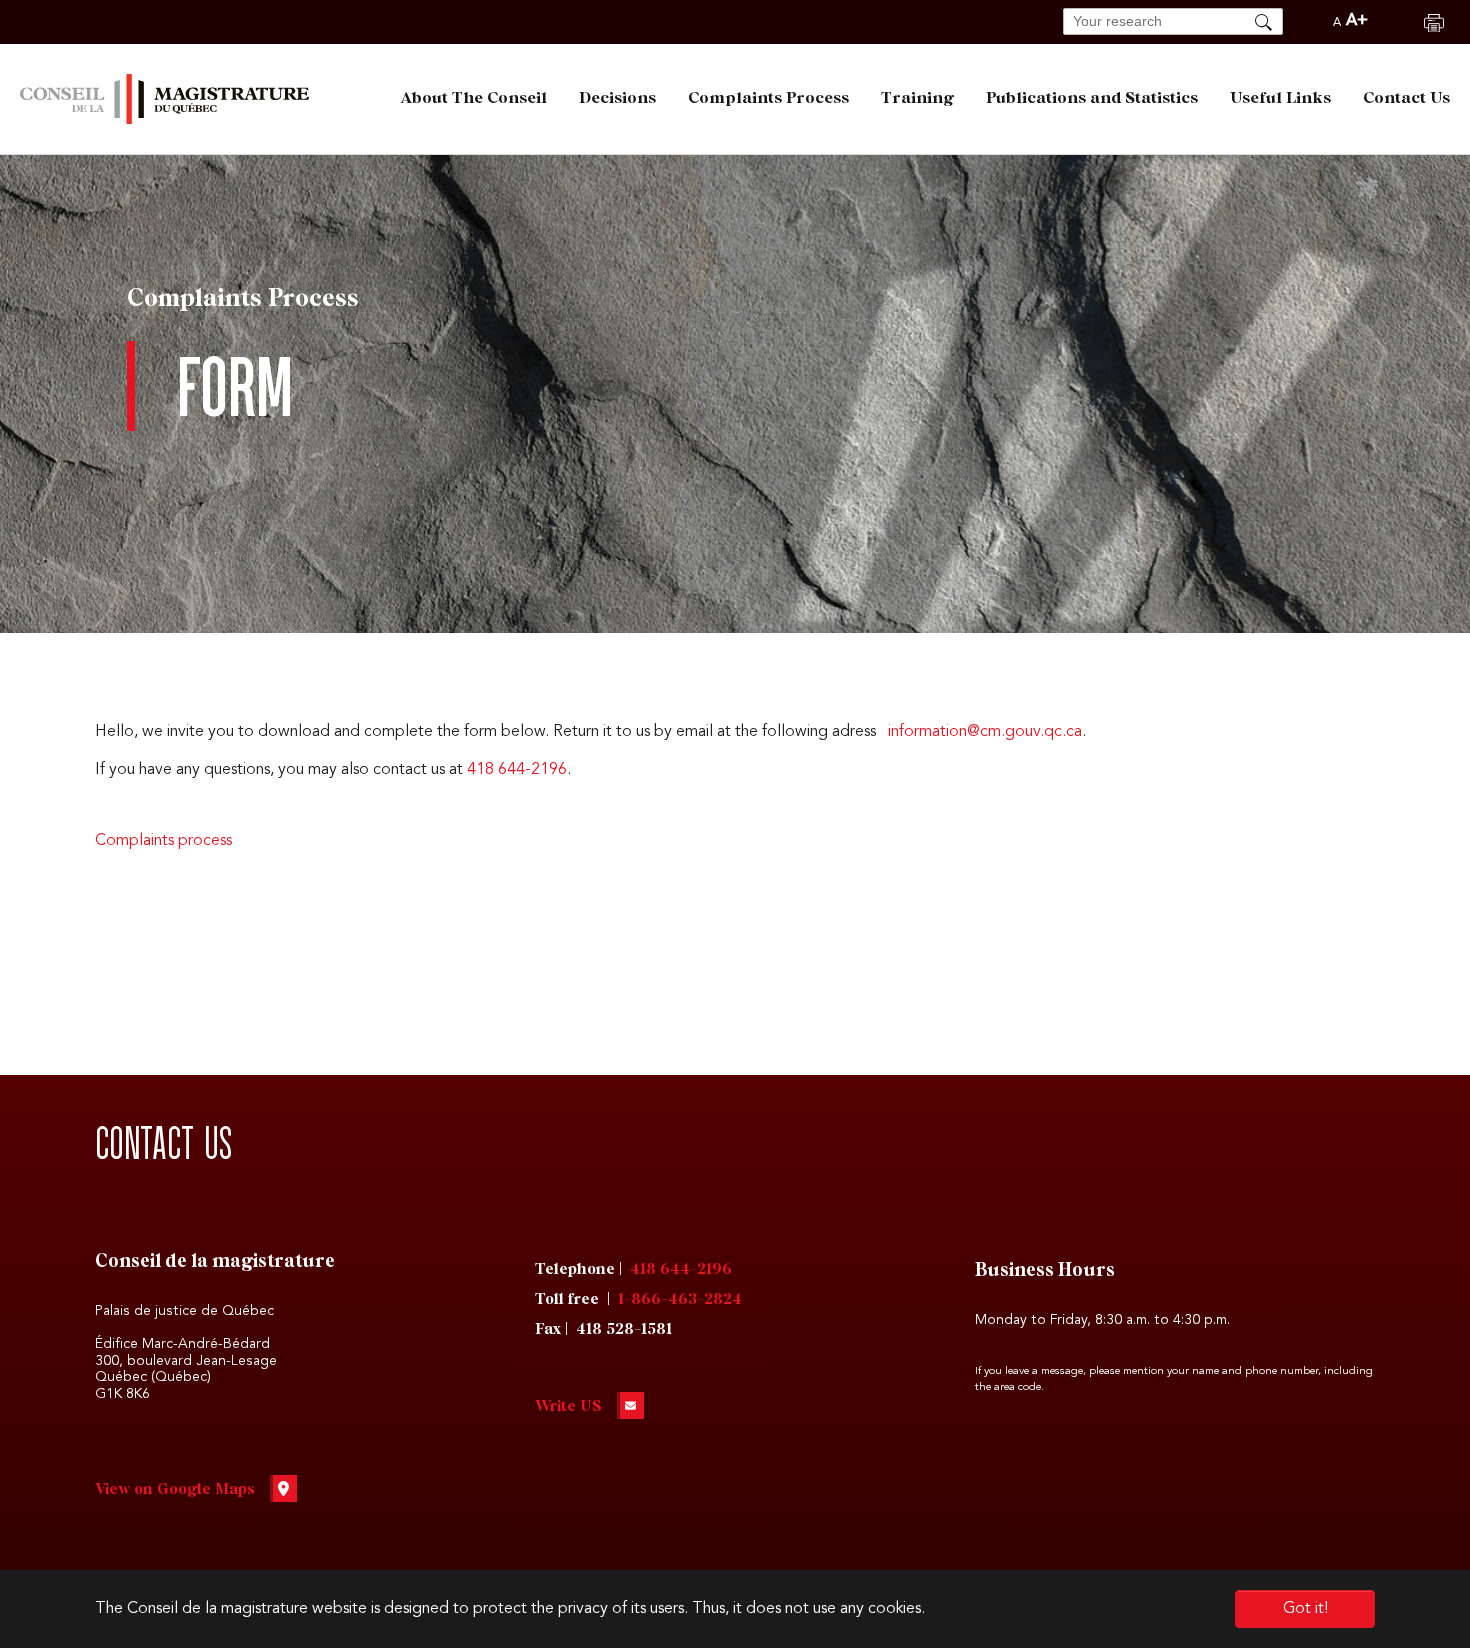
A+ (1357, 21)
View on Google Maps (175, 1489)
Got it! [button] (1305, 1609)
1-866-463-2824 (680, 1299)
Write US (568, 1406)
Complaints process (163, 841)
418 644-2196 (517, 770)
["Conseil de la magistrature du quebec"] (164, 99)
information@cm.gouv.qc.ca (985, 732)
